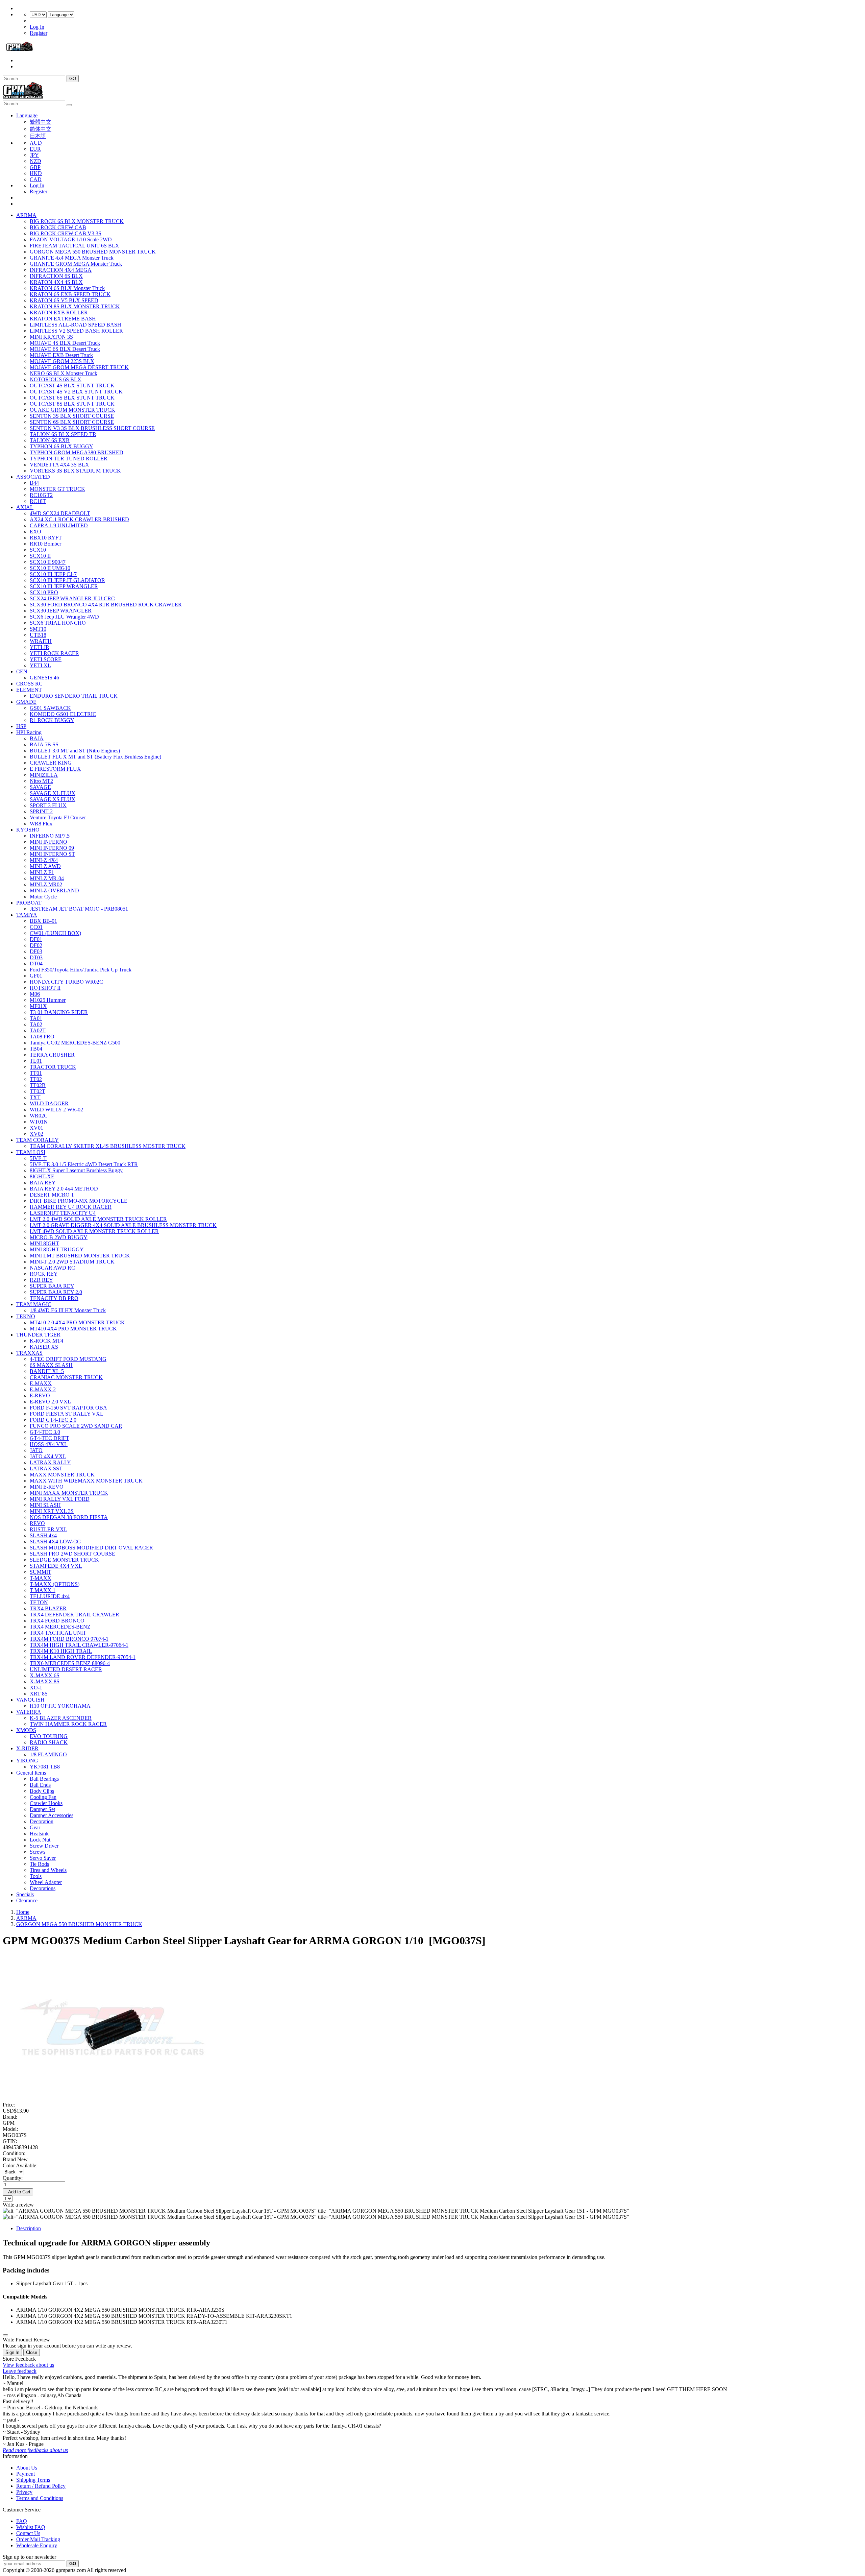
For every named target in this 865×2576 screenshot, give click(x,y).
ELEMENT (29, 690)
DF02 (36, 945)
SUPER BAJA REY (52, 1286)
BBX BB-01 (43, 921)
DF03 (36, 951)
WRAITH (41, 641)
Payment (26, 2474)
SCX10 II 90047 (48, 562)
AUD (36, 143)
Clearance (27, 1900)
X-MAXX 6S (45, 1675)
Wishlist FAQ (31, 2527)
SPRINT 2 (41, 811)
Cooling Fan (43, 1797)
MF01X (38, 1006)
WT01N (39, 1122)
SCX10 (38, 550)
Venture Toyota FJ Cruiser (58, 817)
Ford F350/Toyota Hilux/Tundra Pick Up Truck (81, 970)
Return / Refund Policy (41, 2486)
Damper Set (42, 1809)
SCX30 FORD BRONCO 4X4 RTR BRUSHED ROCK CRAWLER (106, 605)
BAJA (37, 738)
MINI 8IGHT (44, 1243)
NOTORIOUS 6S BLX (56, 379)
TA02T (38, 1030)
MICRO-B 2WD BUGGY (59, 1237)
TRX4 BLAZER (48, 1608)
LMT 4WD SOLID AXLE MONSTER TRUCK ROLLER (94, 1231)
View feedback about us (28, 2365)
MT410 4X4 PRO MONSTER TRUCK (73, 1329)
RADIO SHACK (49, 1742)
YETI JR (40, 647)
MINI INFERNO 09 (52, 848)
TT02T (38, 1091)
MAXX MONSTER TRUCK (62, 1475)
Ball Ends (40, 1785)
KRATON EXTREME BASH (63, 319)
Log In (37, 27)
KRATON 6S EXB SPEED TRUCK (70, 294)
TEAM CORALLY (38, 1140)
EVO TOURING (49, 1736)
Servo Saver (43, 1858)
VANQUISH (30, 1700)
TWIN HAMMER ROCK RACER (68, 1724)
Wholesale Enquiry (37, 2545)
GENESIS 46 (44, 678)
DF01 (36, 939)
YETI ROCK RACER (54, 653)
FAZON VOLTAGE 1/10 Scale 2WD (71, 239)
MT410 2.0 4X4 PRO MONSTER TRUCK (77, 1322)
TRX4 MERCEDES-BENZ (60, 1627)
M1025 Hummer (48, 1000)
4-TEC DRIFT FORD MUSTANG (68, 1359)
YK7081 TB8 (45, 1767)
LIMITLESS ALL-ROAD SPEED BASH (76, 325)
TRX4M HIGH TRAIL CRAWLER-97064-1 (79, 1645)
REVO (37, 1523)
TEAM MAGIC (34, 1304)
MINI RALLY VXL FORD (60, 1499)
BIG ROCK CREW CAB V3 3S (66, 233)
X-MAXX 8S (45, 1681)
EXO (35, 532)
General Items (31, 1773)
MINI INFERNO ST (52, 854)
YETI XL (40, 665)
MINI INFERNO (48, 842)
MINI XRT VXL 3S (52, 1511)
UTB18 (38, 635)
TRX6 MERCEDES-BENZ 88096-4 (70, 1663)
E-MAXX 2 (43, 1389)
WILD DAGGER (49, 1103)
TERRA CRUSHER (52, 1055)
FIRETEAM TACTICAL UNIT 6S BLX (75, 246)
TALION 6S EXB (50, 440)
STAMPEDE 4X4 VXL (56, 1566)
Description (29, 2228)
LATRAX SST (46, 1468)
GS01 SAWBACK (50, 708)
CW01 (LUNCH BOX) (55, 933)
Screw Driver (44, 1846)
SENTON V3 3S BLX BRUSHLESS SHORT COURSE (92, 428)
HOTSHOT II (45, 988)
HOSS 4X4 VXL (49, 1444)
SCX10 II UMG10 (50, 568)
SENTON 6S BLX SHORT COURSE (72, 422)
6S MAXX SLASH (51, 1365)
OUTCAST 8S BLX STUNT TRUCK (72, 404)
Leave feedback (20, 2371)
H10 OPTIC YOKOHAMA (60, 1706)
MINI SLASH (45, 1505)
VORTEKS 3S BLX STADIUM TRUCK (75, 471)
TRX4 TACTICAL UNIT (58, 1633)
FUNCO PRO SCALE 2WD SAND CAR (76, 1426)
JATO (36, 1450)
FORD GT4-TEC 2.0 (53, 1420)
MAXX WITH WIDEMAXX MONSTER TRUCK (86, 1481)
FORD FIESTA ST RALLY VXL (67, 1414)
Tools (36, 1876)
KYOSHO (28, 830)
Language (27, 115)
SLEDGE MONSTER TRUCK (64, 1560)
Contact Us (28, 2533)
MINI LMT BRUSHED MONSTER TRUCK (80, 1256)
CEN (22, 671)
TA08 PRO (42, 1037)
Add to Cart (18, 2192)
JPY (34, 155)
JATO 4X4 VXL (48, 1456)
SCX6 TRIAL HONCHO (58, 623)
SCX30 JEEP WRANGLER (61, 611)
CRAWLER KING (51, 763)
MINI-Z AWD (45, 866)
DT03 (36, 957)
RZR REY (41, 1280)
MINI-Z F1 (42, 872)
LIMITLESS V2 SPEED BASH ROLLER (76, 331)
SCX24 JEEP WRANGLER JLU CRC (72, 598)
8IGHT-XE (42, 1176)
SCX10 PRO (44, 592)
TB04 (36, 1049)
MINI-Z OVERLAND (54, 890)
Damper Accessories (52, 1815)
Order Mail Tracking (38, 2539)
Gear (35, 1827)
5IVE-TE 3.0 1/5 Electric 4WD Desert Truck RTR (84, 1164)
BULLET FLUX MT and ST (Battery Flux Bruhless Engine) (95, 757)
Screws (38, 1852)
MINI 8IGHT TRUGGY (57, 1249)
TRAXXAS (29, 1353)
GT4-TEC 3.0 (45, 1432)
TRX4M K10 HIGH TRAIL (61, 1651)
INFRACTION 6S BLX (56, 276)
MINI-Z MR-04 (47, 878)
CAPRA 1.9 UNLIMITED (59, 525)
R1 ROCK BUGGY (52, 720)
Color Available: (21, 2165)
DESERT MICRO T (52, 1195)
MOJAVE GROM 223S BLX (62, 361)
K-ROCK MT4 (46, 1341)
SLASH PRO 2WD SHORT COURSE (72, 1554)
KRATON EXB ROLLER (59, 312)
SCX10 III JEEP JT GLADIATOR (67, 580)
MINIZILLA (44, 775)
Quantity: (13, 2178)
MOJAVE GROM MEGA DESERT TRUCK (79, 367)
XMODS (26, 1730)
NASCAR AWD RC (52, 1268)
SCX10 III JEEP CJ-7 (53, 574)
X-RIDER (27, 1748)
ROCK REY (44, 1274)
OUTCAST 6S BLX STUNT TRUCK (72, 398)
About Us (27, 2468)
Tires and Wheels (48, 1870)
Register (39, 33)
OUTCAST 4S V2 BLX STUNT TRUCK (76, 392)
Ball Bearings (44, 1779)
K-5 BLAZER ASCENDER (61, 1718)
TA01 (36, 1018)
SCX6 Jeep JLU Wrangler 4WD (64, 617)
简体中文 (41, 129)
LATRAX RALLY (50, 1462)
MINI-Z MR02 (46, 884)
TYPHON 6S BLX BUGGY (61, 446)
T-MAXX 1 (43, 1590)
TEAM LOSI (31, 1152)
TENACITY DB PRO (54, 1298)
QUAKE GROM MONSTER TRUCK (72, 410)
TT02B (38, 1085)
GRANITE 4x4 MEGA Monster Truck (72, 258)
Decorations (43, 1888)
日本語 (38, 136)
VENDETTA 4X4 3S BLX (59, 465)
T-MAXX (41, 1578)
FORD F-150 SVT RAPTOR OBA (68, 1408)
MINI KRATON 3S (51, 337)
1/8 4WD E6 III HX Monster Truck (68, 1310)
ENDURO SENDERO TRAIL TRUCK (74, 696)
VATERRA (29, 1712)
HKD (36, 173)
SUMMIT (41, 1572)
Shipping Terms (33, 2480)
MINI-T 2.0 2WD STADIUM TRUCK (72, 1262)
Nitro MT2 (41, 781)
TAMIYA (27, 915)
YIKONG (27, 1761)
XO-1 (36, 1688)
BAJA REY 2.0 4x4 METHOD (64, 1189)
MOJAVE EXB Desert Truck (61, 355)
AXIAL (25, 507)
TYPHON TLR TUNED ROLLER (69, 459)
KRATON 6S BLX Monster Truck (67, 288)
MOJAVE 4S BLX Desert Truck (65, 343)
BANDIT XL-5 (47, 1371)
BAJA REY (43, 1183)
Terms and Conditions (40, 2498)
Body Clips (42, 1791)
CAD (36, 179)
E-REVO (40, 1395)
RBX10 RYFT (46, 538)
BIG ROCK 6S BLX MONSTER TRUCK (77, 221)
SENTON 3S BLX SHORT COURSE (72, 416)
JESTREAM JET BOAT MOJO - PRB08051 (79, 909)
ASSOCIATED (33, 477)
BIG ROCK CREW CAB (58, 227)
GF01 (36, 976)
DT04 (36, 964)
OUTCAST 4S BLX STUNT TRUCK (72, 386)
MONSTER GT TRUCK (57, 489)
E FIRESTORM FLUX (55, 769)
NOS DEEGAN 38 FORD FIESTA (69, 1517)
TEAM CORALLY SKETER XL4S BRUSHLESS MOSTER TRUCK (108, 1146)
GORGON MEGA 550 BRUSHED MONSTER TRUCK (93, 252)
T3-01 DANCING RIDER (59, 1012)
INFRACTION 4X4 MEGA (61, 270)
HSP (21, 726)
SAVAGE (40, 787)
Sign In (12, 2352)
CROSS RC (29, 684)
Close (32, 2352)
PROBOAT (29, 903)
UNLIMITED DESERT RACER (66, 1669)
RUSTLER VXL (48, 1529)
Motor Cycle (43, 897)
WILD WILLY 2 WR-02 (56, 1110)
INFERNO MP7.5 (50, 836)
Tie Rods (39, 1864)
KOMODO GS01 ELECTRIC (63, 714)
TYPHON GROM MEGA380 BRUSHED (77, 452)
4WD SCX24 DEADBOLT (60, 513)
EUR (35, 149)
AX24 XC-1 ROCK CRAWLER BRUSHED (79, 519)
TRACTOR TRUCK (53, 1067)
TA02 (36, 1024)
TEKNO (26, 1316)
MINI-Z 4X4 (44, 860)
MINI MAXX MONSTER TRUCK (69, 1493)
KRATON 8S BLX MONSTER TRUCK (75, 306)
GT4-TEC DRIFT (50, 1438)
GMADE (26, 702)
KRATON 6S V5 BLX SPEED (64, 300)
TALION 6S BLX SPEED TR (63, 434)
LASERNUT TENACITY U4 (63, 1213)
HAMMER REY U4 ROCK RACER (71, 1207)
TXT (35, 1097)
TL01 (36, 1061)
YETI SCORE (46, 659)
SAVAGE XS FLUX (53, 799)
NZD (35, 161)
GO (73, 79)
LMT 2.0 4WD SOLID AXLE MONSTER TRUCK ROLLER (98, 1219)
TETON (39, 1602)
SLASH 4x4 (43, 1535)
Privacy (24, 2492)
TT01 (36, 1073)
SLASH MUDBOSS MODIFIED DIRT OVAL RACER (91, 1548)
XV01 (36, 1128)
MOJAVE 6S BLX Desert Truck (65, 349)
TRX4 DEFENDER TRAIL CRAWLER (75, 1615)
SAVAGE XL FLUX (53, 793)
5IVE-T (38, 1158)
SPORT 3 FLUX (48, 805)
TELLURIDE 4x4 (50, 1596)
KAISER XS (44, 1347)
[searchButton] (69, 105)
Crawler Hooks (46, 1803)
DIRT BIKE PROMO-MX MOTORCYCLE (79, 1201)
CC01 (36, 927)
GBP (35, 167)
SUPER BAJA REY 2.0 (56, 1292)
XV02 (36, 1134)
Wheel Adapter (46, 1882)
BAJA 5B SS (44, 744)
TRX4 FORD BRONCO (57, 1621)
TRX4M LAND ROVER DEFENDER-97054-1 (83, 1657)
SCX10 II (40, 556)
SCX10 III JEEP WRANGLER (64, 586)
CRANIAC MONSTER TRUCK (66, 1377)
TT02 (36, 1079)
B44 (34, 483)
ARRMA (26, 215)
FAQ (22, 2521)
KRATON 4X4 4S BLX (56, 282)
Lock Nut (40, 1840)
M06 (35, 994)
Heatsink (39, 1834)
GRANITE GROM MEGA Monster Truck (76, 264)
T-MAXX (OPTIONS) (55, 1584)
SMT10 (38, 629)
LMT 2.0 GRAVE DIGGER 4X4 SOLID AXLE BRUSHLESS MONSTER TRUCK (123, 1225)
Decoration (42, 1821)
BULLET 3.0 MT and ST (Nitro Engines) (75, 751)
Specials (25, 1894)
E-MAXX (41, 1383)
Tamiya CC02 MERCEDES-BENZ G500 (75, 1043)
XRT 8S (39, 1694)
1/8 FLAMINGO (48, 1754)
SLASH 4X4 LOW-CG (55, 1542)
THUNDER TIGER (38, 1335)
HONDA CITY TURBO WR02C (66, 982)
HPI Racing (29, 732)
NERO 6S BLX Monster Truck (64, 373)
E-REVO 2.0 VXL (50, 1402)
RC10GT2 (41, 495)
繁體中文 (41, 122)
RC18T (38, 501)
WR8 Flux (41, 824)
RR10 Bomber (45, 544)
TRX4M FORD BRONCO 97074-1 (69, 1639)
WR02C (39, 1116)
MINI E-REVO (47, 1487)
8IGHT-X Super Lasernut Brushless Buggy (76, 1170)
